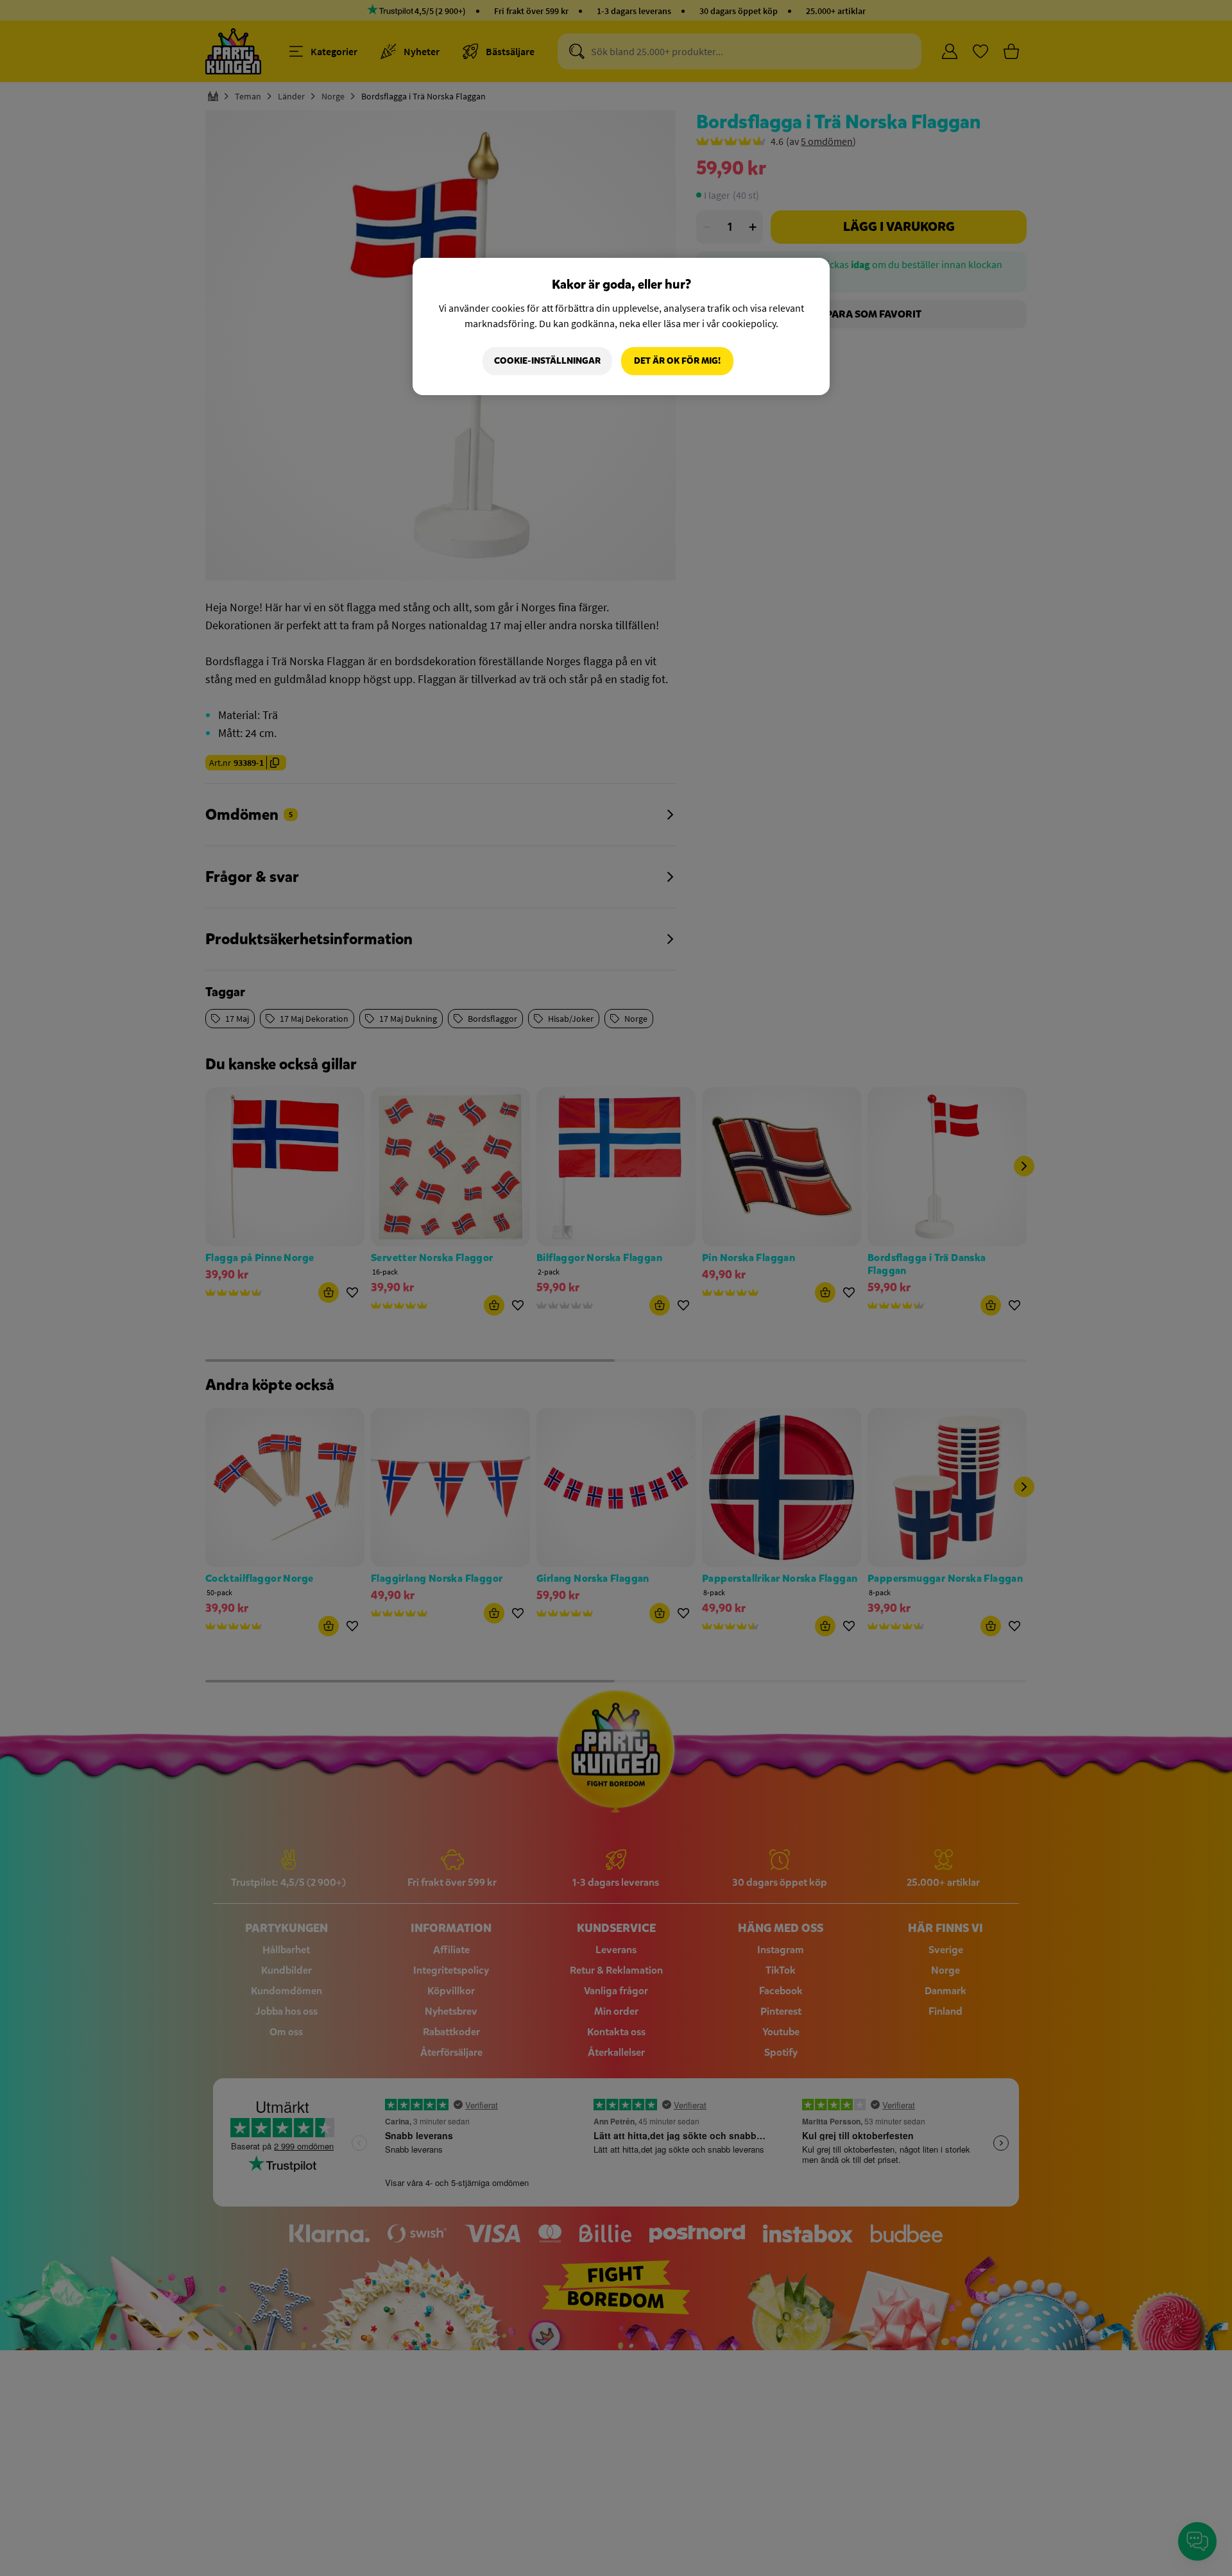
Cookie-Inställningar (547, 361)
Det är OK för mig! (677, 361)
